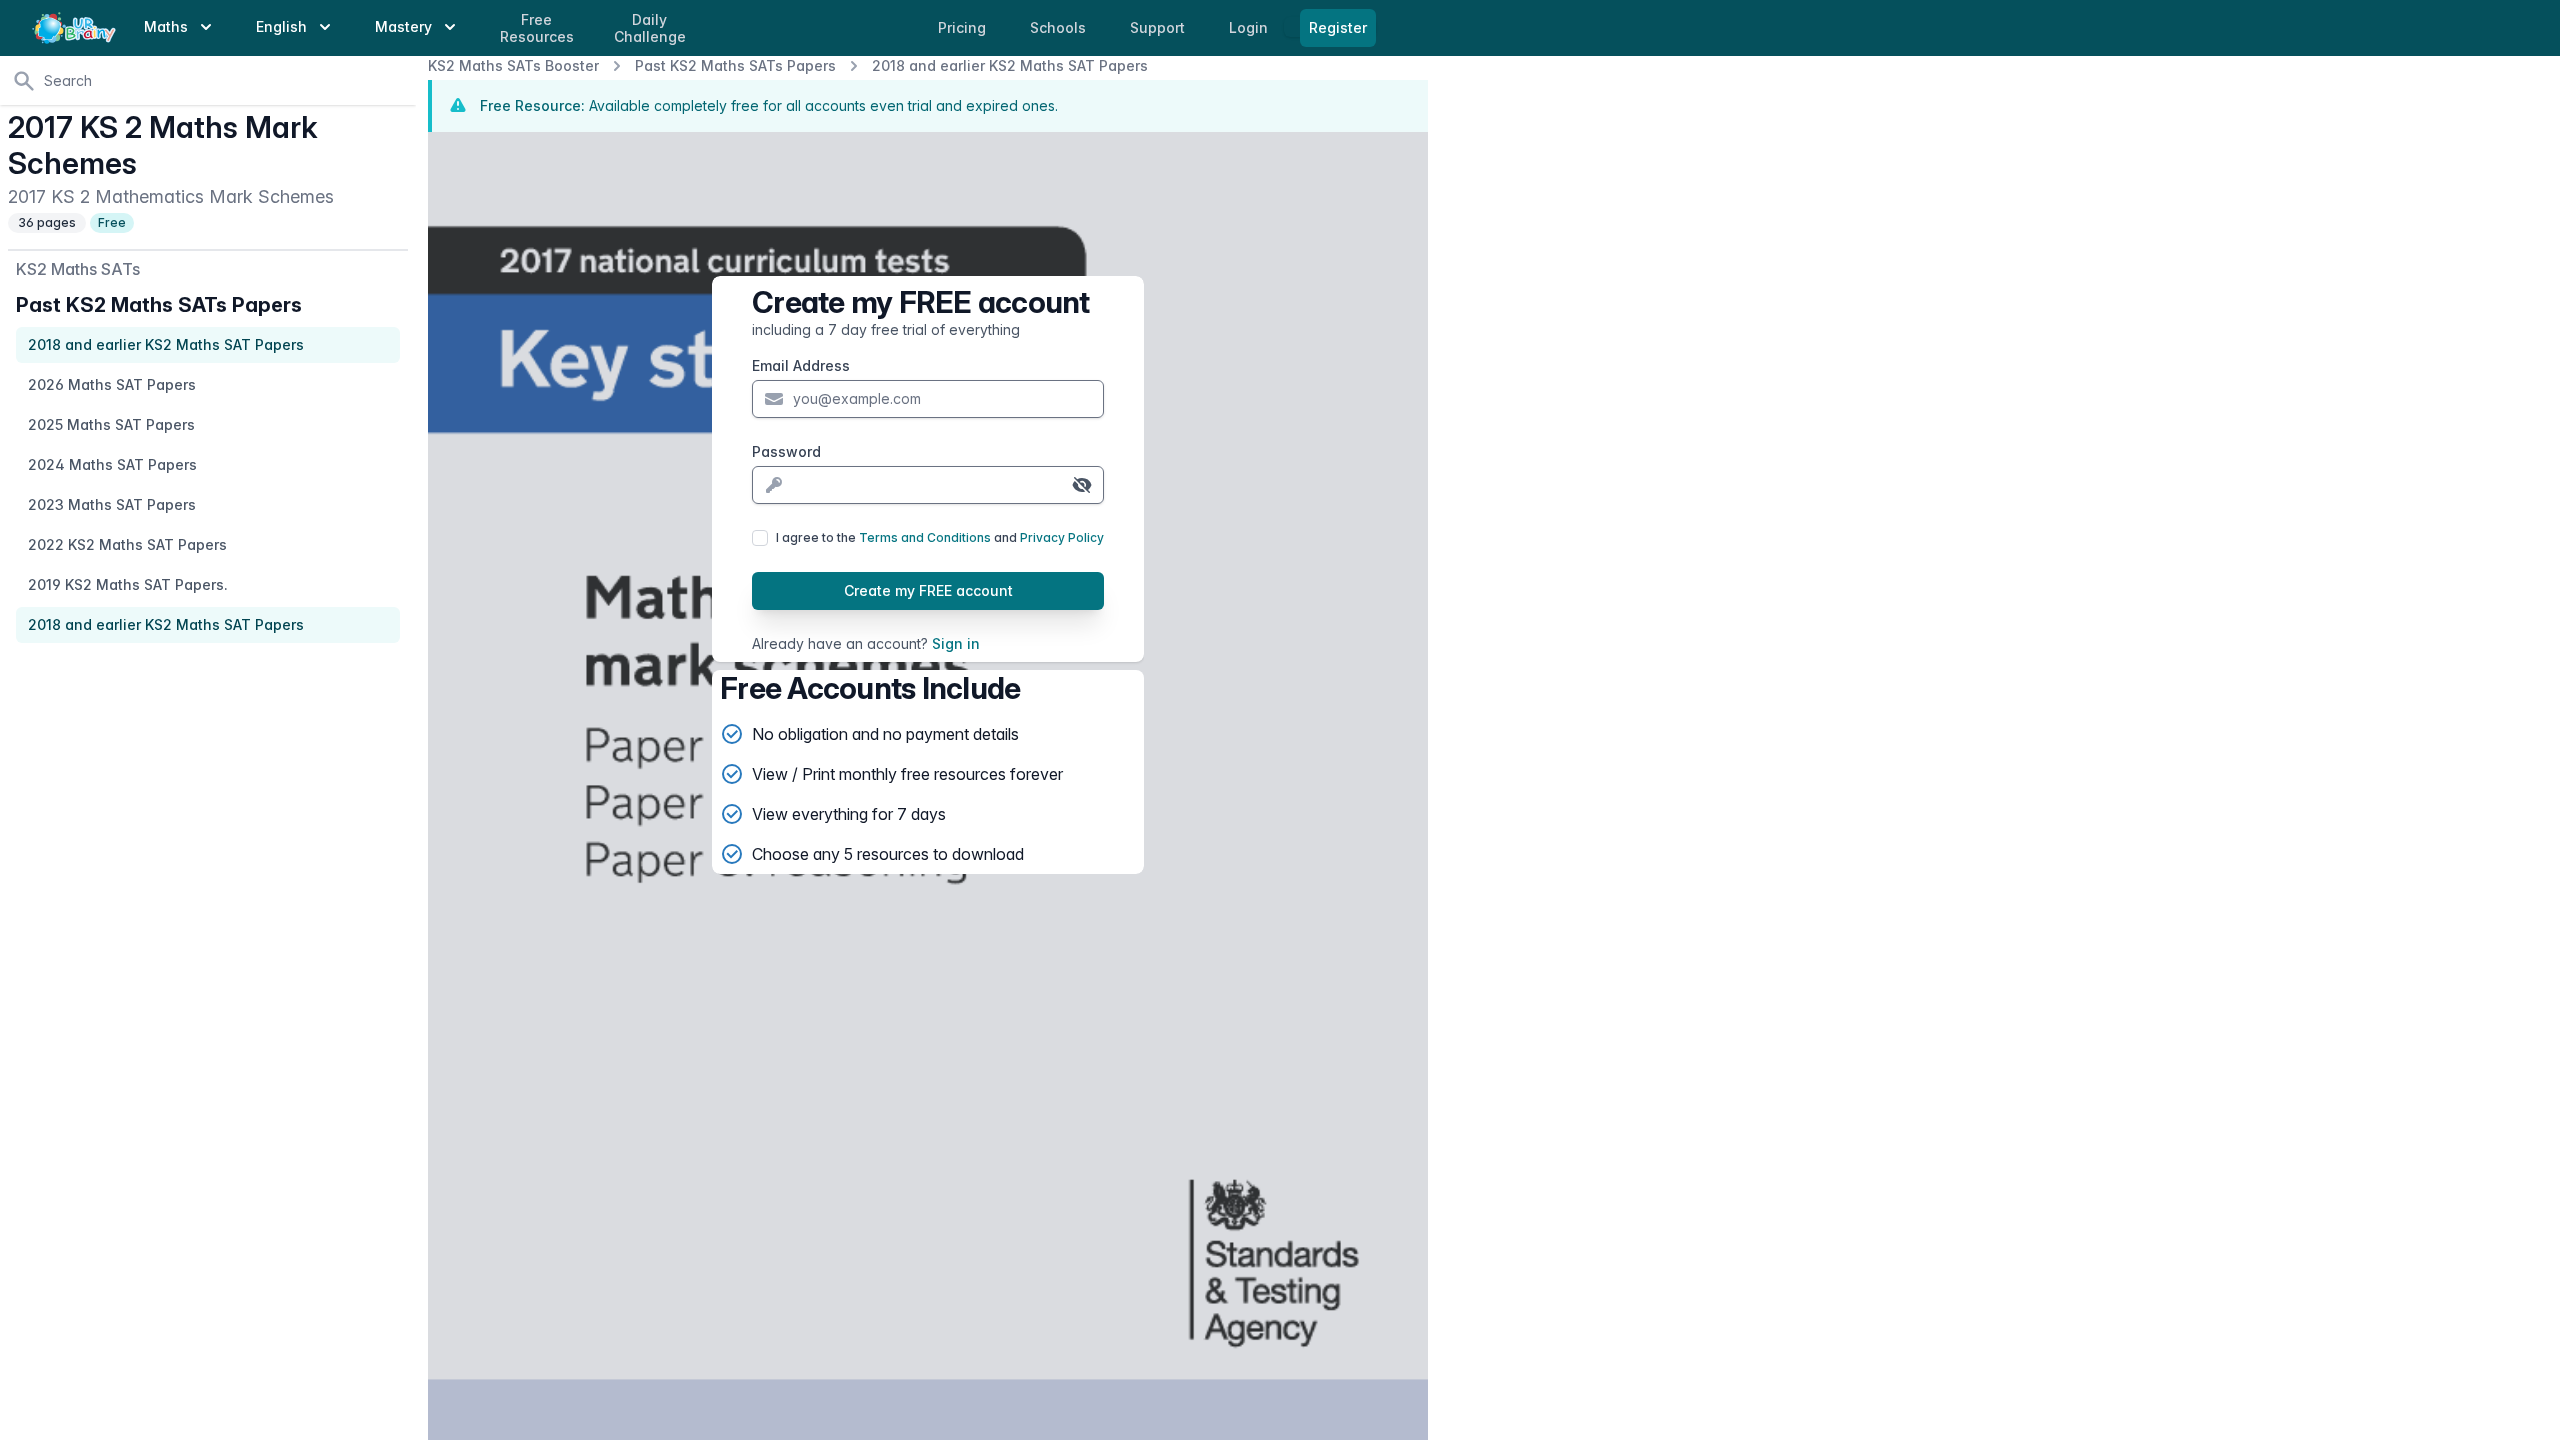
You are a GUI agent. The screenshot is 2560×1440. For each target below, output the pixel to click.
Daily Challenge (650, 28)
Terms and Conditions (925, 537)
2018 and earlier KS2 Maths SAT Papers (1010, 65)
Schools (1060, 27)
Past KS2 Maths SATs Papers (735, 65)
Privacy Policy (1062, 537)
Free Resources (537, 28)
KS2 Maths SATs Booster (513, 65)
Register (1338, 27)
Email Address (801, 365)
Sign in (956, 643)
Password (786, 451)
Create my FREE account (928, 590)
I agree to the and (940, 537)
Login (1250, 27)
